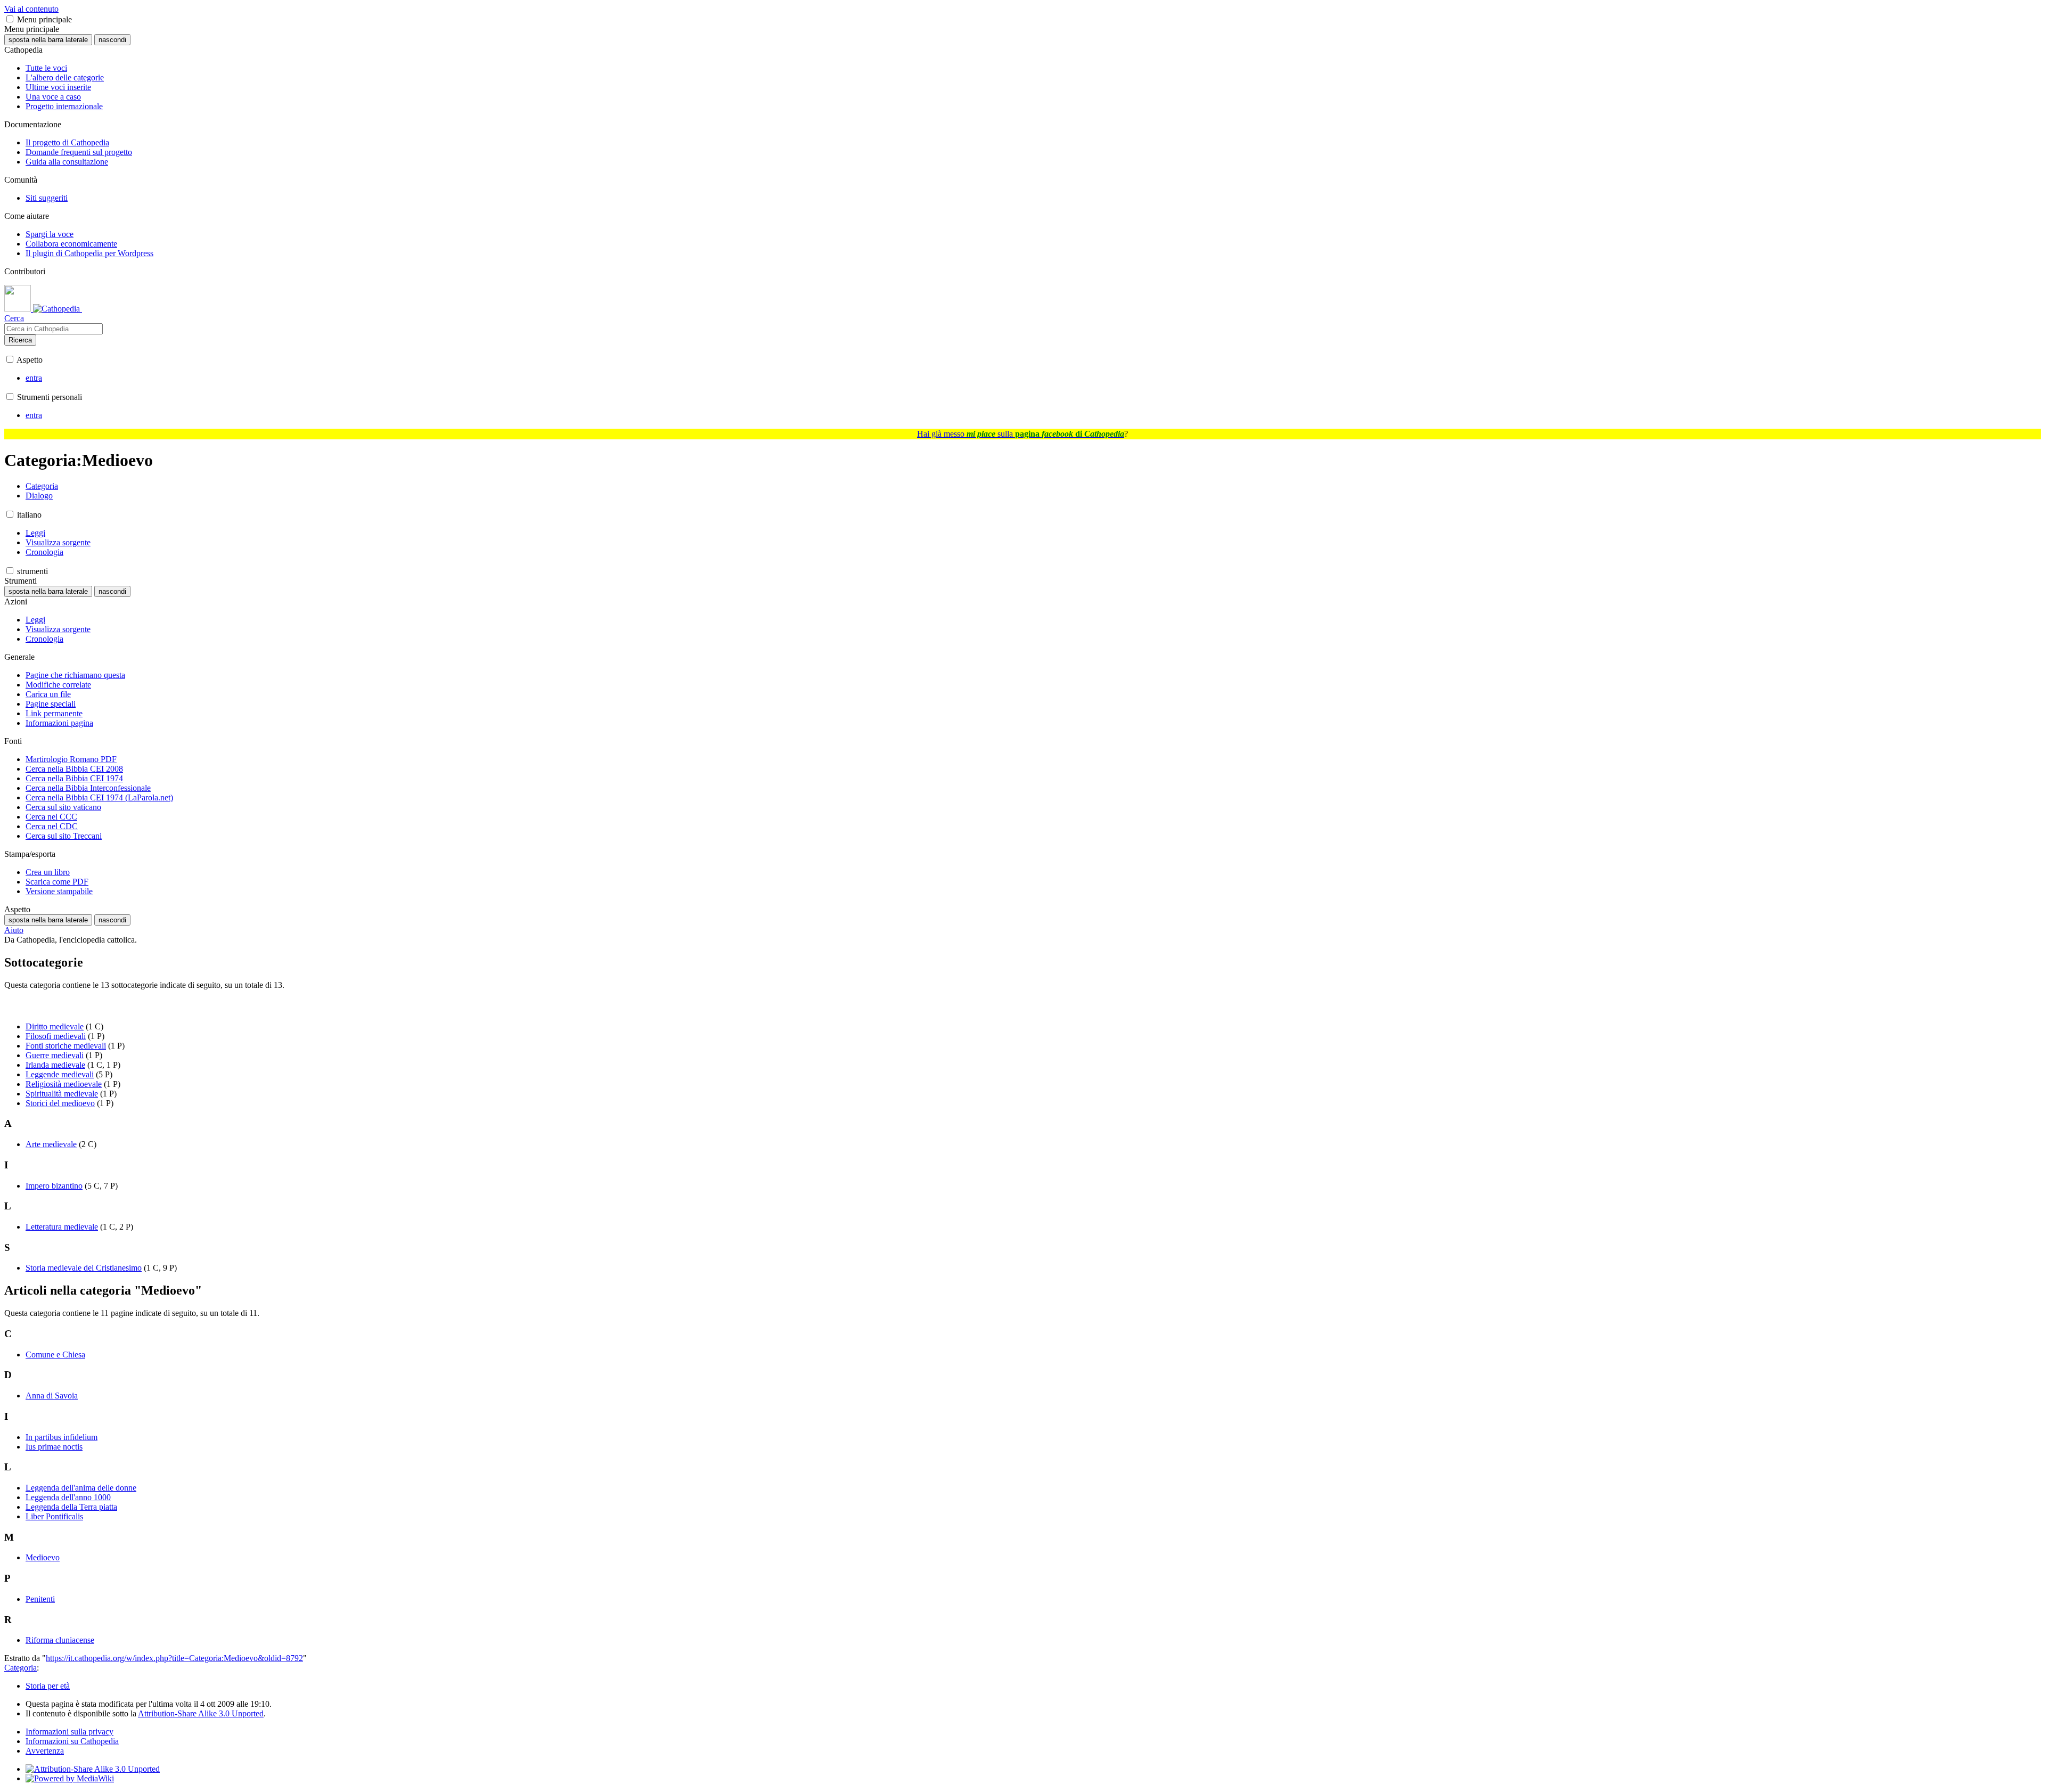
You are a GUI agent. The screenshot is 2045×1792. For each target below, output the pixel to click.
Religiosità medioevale (64, 1084)
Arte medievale (51, 1144)
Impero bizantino (54, 1186)
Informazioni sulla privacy (69, 1732)
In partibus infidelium (62, 1437)
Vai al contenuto (31, 9)
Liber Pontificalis (54, 1516)
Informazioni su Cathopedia (72, 1741)
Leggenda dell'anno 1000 (68, 1497)
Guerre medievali (55, 1055)
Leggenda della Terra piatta (71, 1507)
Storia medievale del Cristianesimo (84, 1268)
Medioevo (43, 1557)
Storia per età (48, 1686)
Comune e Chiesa (55, 1355)
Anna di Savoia (52, 1396)
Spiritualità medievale (62, 1094)
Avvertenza (45, 1751)
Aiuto (14, 930)
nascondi (112, 40)
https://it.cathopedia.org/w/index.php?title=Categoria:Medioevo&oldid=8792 (174, 1658)
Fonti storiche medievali (66, 1046)
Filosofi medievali (56, 1036)
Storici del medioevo (60, 1103)
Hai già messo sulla (1021, 434)
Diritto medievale (55, 1026)
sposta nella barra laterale (48, 40)
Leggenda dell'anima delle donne (81, 1488)
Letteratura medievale (62, 1227)
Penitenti (40, 1599)
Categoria (21, 1668)
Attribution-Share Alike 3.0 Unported (201, 1713)
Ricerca (20, 340)
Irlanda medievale (55, 1065)
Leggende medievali (60, 1074)
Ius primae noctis (54, 1447)
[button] (10, 19)
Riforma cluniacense (60, 1640)
